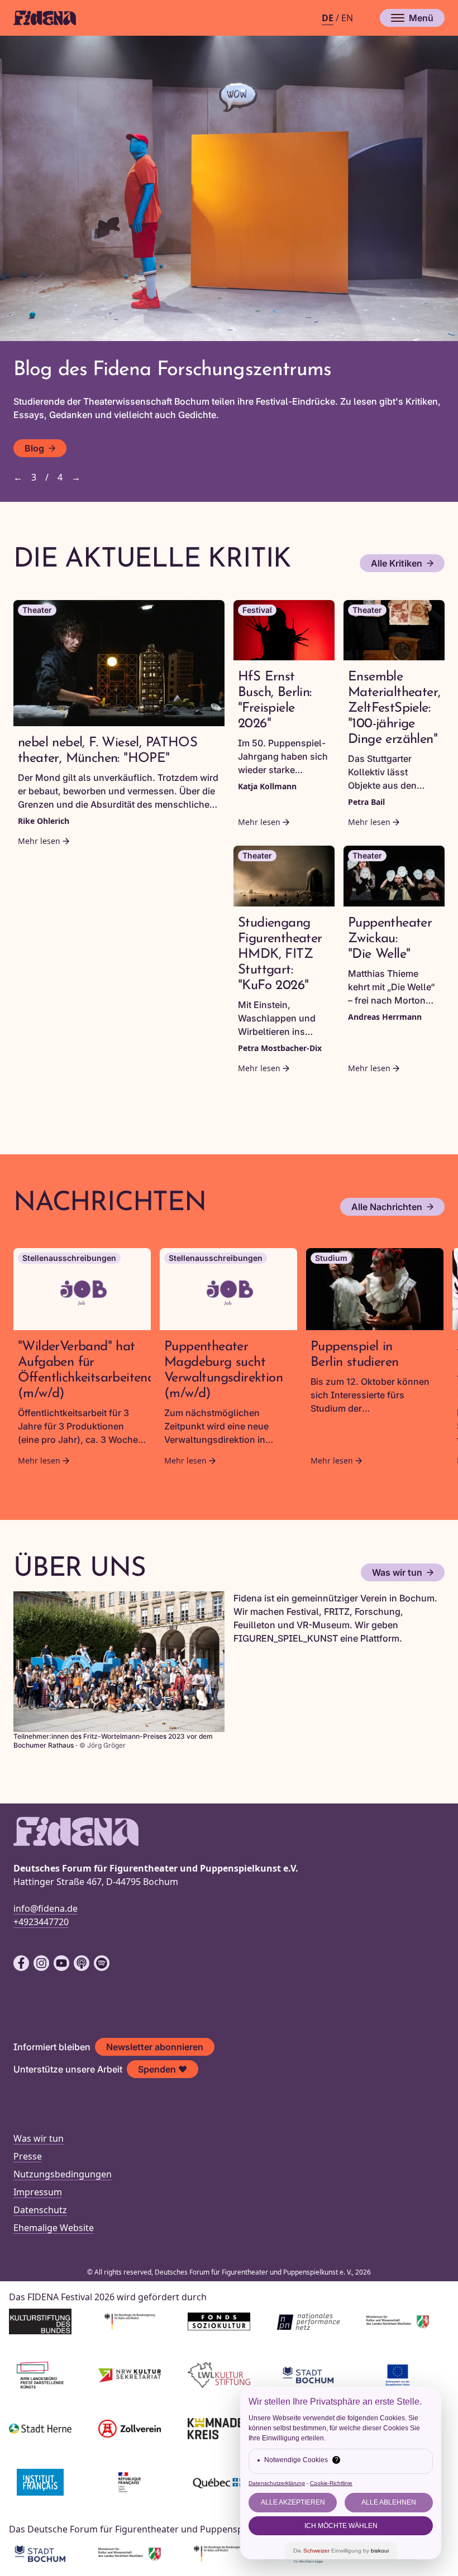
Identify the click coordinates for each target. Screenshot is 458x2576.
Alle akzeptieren (293, 2502)
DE (328, 18)
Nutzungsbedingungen (63, 2174)
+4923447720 (41, 1922)
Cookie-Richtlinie (331, 2483)
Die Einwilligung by (341, 2551)
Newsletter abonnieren (155, 2047)
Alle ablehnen (389, 2502)
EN (347, 18)
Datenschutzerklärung (277, 2483)
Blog (34, 448)
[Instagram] (41, 1963)
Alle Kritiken (397, 563)
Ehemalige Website (54, 2228)
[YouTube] (61, 1963)
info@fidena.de (46, 1908)
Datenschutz (40, 2210)
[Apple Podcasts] (82, 1963)
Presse (28, 2156)
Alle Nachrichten (387, 1207)
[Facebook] (21, 1963)
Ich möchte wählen (341, 2526)
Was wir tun (397, 1572)
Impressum (38, 2192)
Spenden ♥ (163, 2069)
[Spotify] (102, 1963)
